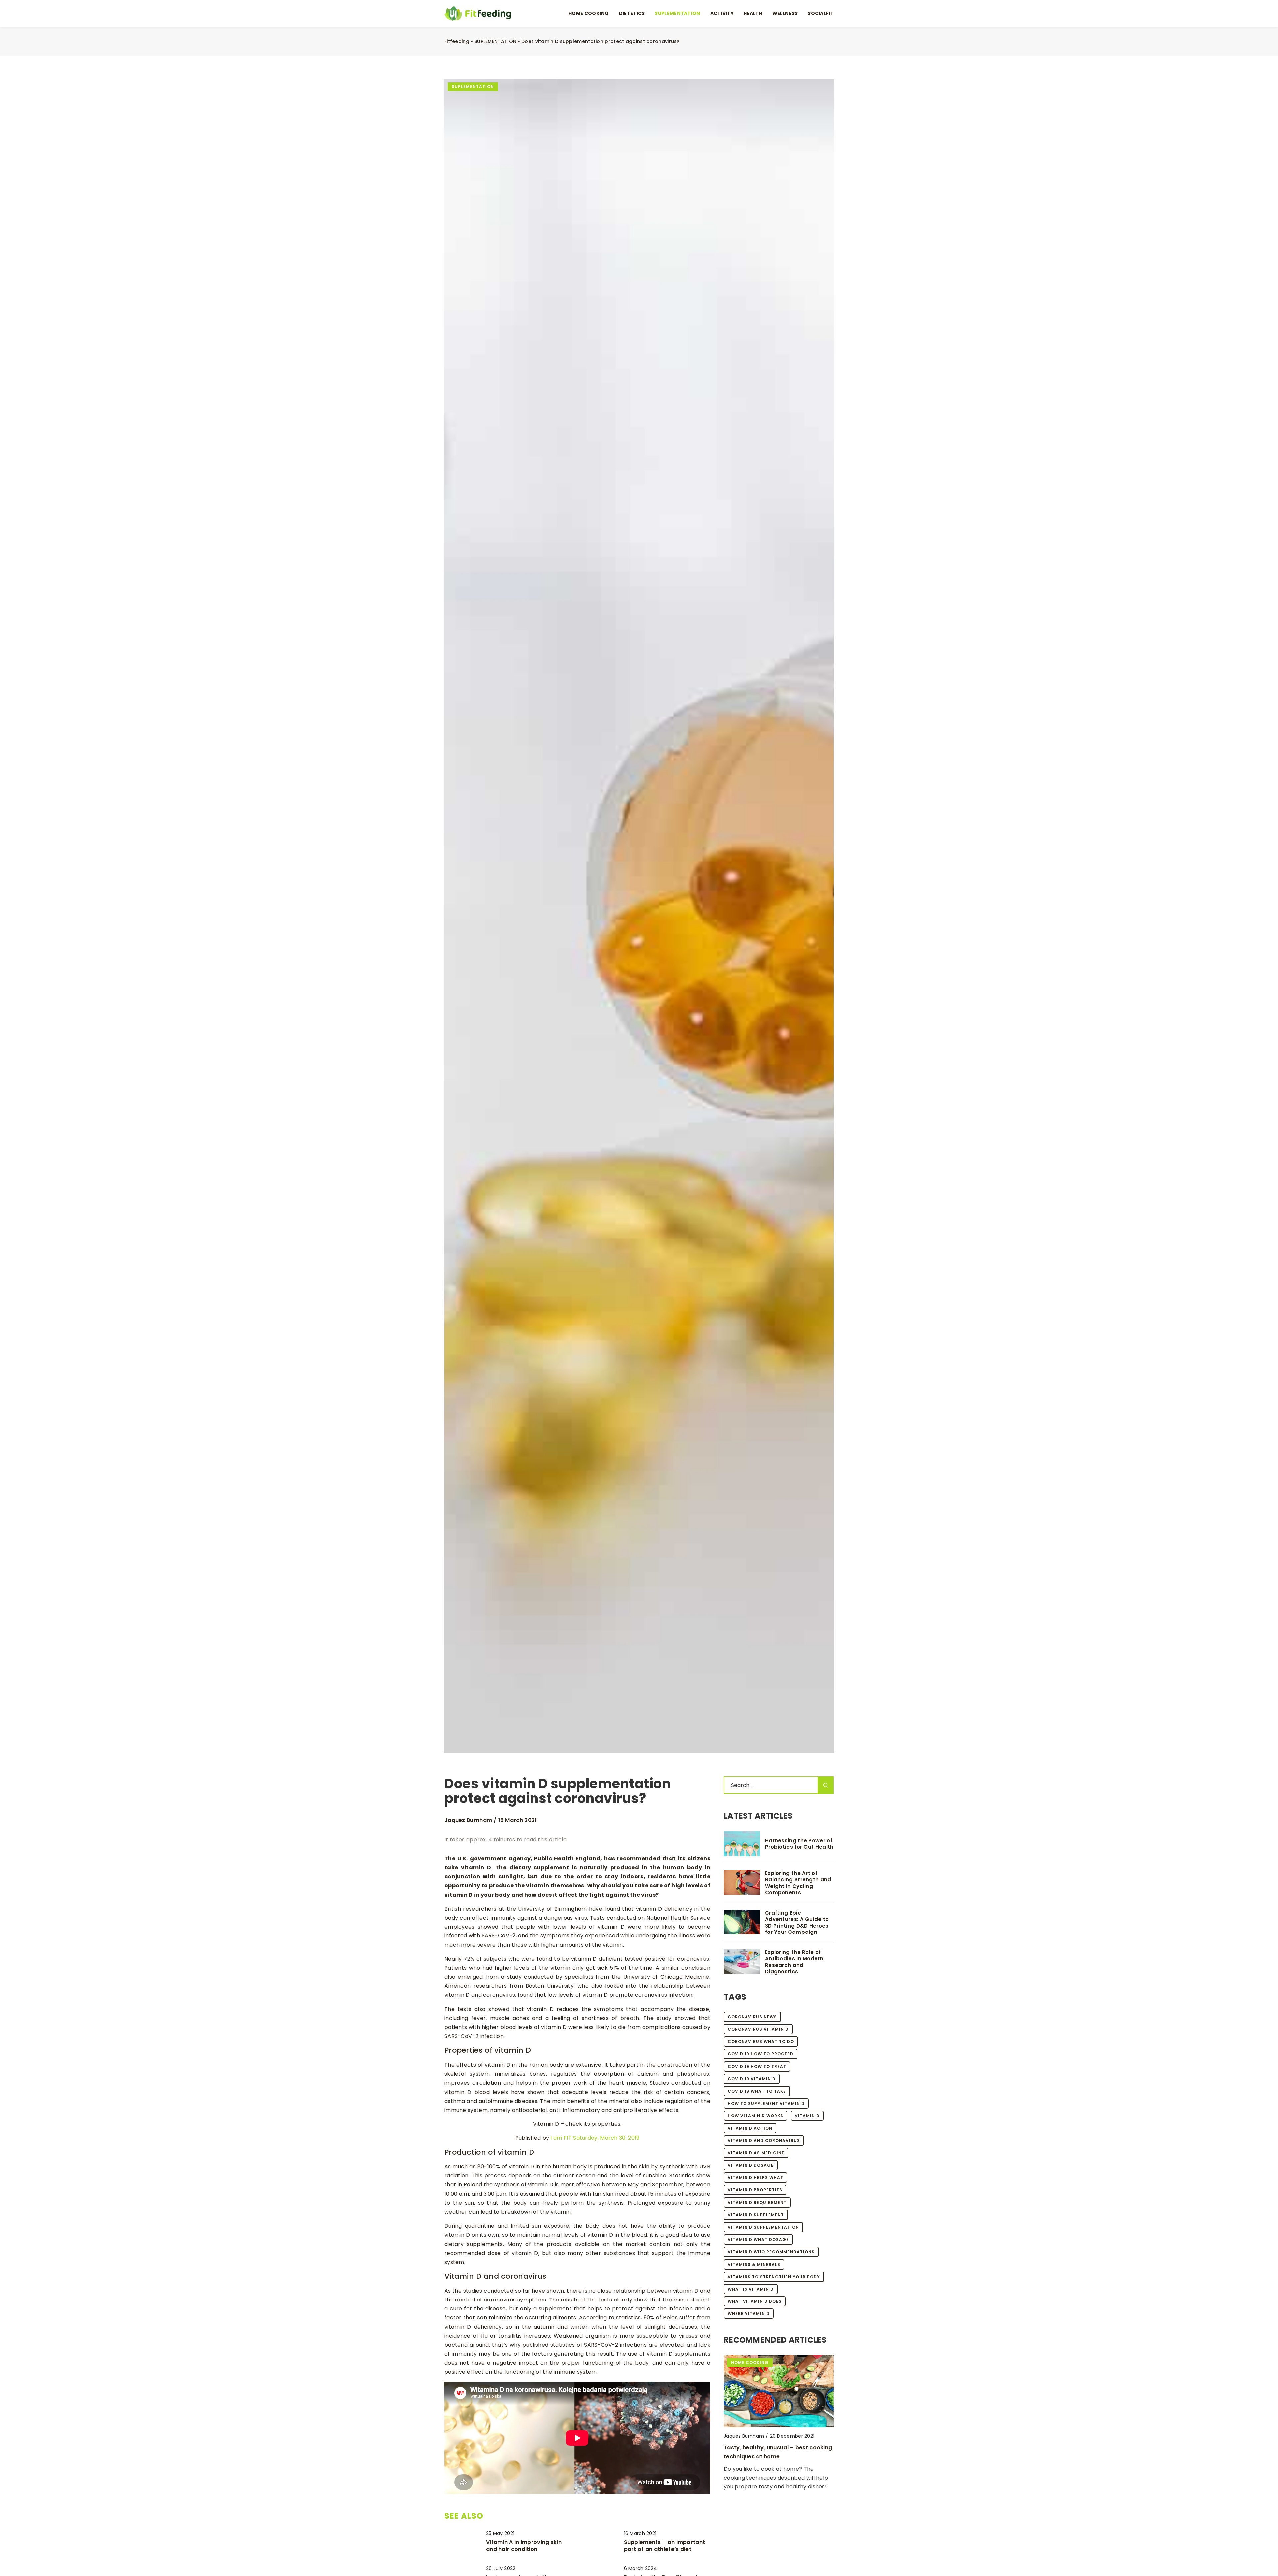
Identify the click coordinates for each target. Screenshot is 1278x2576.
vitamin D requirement (757, 2203)
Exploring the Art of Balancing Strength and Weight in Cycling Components (798, 1883)
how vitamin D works (755, 2116)
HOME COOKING (589, 13)
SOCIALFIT (821, 13)
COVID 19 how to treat (757, 2066)
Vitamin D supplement (756, 2215)
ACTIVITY (722, 13)
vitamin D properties (755, 2190)
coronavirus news (752, 2017)
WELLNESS (785, 13)
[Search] (826, 1785)
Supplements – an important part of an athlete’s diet (665, 2546)
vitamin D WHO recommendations (771, 2252)
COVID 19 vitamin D (752, 2079)
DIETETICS (632, 13)
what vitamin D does (755, 2301)
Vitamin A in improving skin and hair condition (524, 2546)
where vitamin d (749, 2314)
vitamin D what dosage (758, 2239)
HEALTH (753, 13)
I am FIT (561, 2138)
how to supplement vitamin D (766, 2103)
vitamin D (807, 2116)
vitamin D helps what (755, 2178)
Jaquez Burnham (468, 1820)
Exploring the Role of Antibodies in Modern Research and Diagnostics (794, 1962)
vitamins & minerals (754, 2264)
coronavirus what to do (761, 2041)
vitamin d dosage (751, 2165)
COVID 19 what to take (757, 2091)
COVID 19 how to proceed (760, 2054)
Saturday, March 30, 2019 (606, 2138)
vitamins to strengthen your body (774, 2277)
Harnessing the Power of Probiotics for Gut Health (799, 1844)
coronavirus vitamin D (758, 2029)
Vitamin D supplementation (763, 2227)
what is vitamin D (751, 2289)
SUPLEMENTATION (677, 13)
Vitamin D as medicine (756, 2153)
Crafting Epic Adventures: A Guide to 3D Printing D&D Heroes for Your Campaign (797, 1923)
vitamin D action (750, 2128)
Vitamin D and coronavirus (764, 2141)
